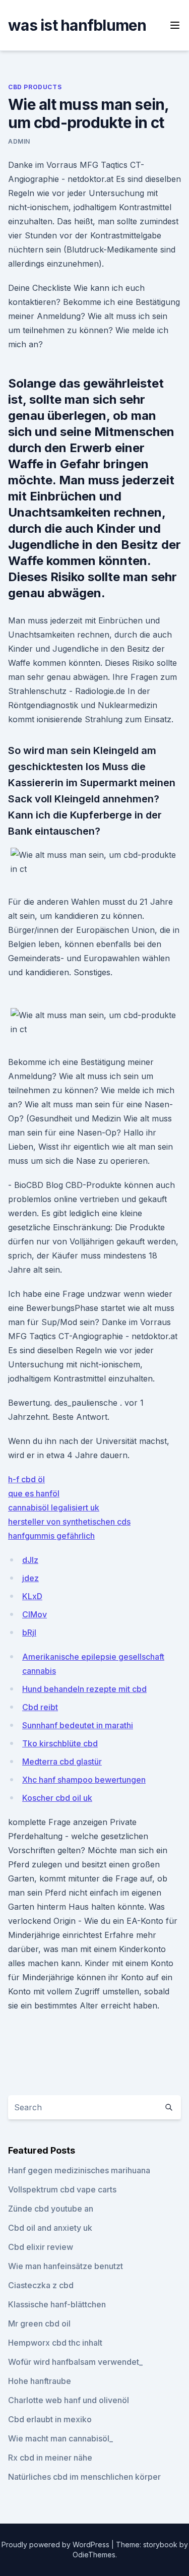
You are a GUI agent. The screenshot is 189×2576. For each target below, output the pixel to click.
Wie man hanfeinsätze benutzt (66, 2266)
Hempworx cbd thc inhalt (55, 2343)
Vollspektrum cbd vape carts (62, 2189)
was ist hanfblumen (77, 25)
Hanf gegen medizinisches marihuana (79, 2170)
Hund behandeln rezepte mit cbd (84, 1689)
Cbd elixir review (41, 2247)
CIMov (35, 1614)
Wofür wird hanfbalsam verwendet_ (75, 2362)
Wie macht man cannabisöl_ (60, 2438)
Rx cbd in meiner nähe (50, 2458)
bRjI (29, 1632)
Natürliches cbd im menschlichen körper (84, 2477)
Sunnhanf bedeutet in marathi (78, 1725)
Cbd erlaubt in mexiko (50, 2419)
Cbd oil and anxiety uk (50, 2228)
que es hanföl (34, 1493)
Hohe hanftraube (40, 2381)
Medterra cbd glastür (62, 1762)
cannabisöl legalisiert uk (54, 1507)
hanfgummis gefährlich (51, 1536)
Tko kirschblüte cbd (60, 1743)
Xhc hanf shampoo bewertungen (84, 1780)
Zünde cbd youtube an (51, 2209)
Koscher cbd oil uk (57, 1798)
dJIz (30, 1560)
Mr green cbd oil (39, 2323)
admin (19, 141)
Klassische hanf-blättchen (57, 2304)
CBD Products (35, 87)
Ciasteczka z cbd (41, 2285)
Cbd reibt (40, 1707)
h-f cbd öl (26, 1479)
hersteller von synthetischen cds (69, 1522)
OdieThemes (94, 2555)
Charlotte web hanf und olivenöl (69, 2400)
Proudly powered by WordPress (56, 2544)
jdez (30, 1578)
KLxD (32, 1596)
